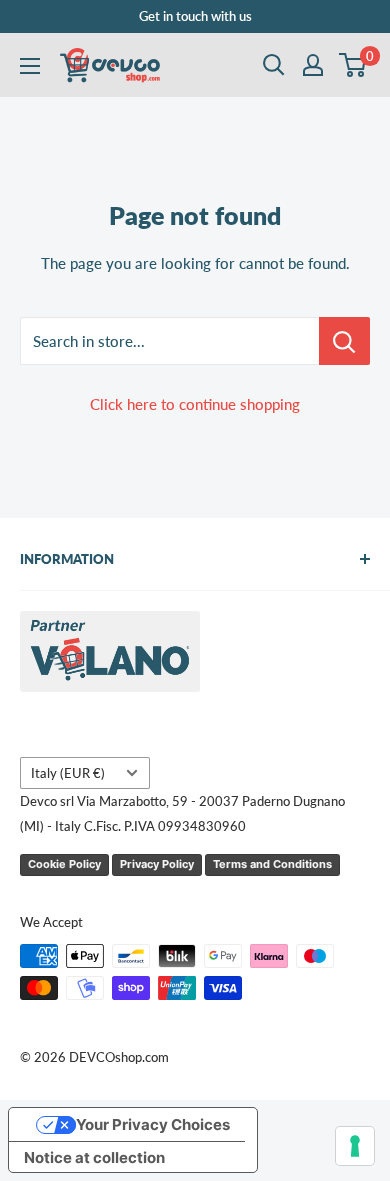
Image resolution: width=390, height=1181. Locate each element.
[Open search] (274, 65)
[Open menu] (30, 66)
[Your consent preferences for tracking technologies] (355, 1146)
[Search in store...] (344, 341)
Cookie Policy (64, 864)
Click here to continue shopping (195, 404)
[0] (353, 65)
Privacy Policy (157, 864)
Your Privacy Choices (153, 1124)
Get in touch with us (195, 16)
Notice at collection (94, 1157)
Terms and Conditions (272, 864)
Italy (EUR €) (68, 773)
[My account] (313, 65)
